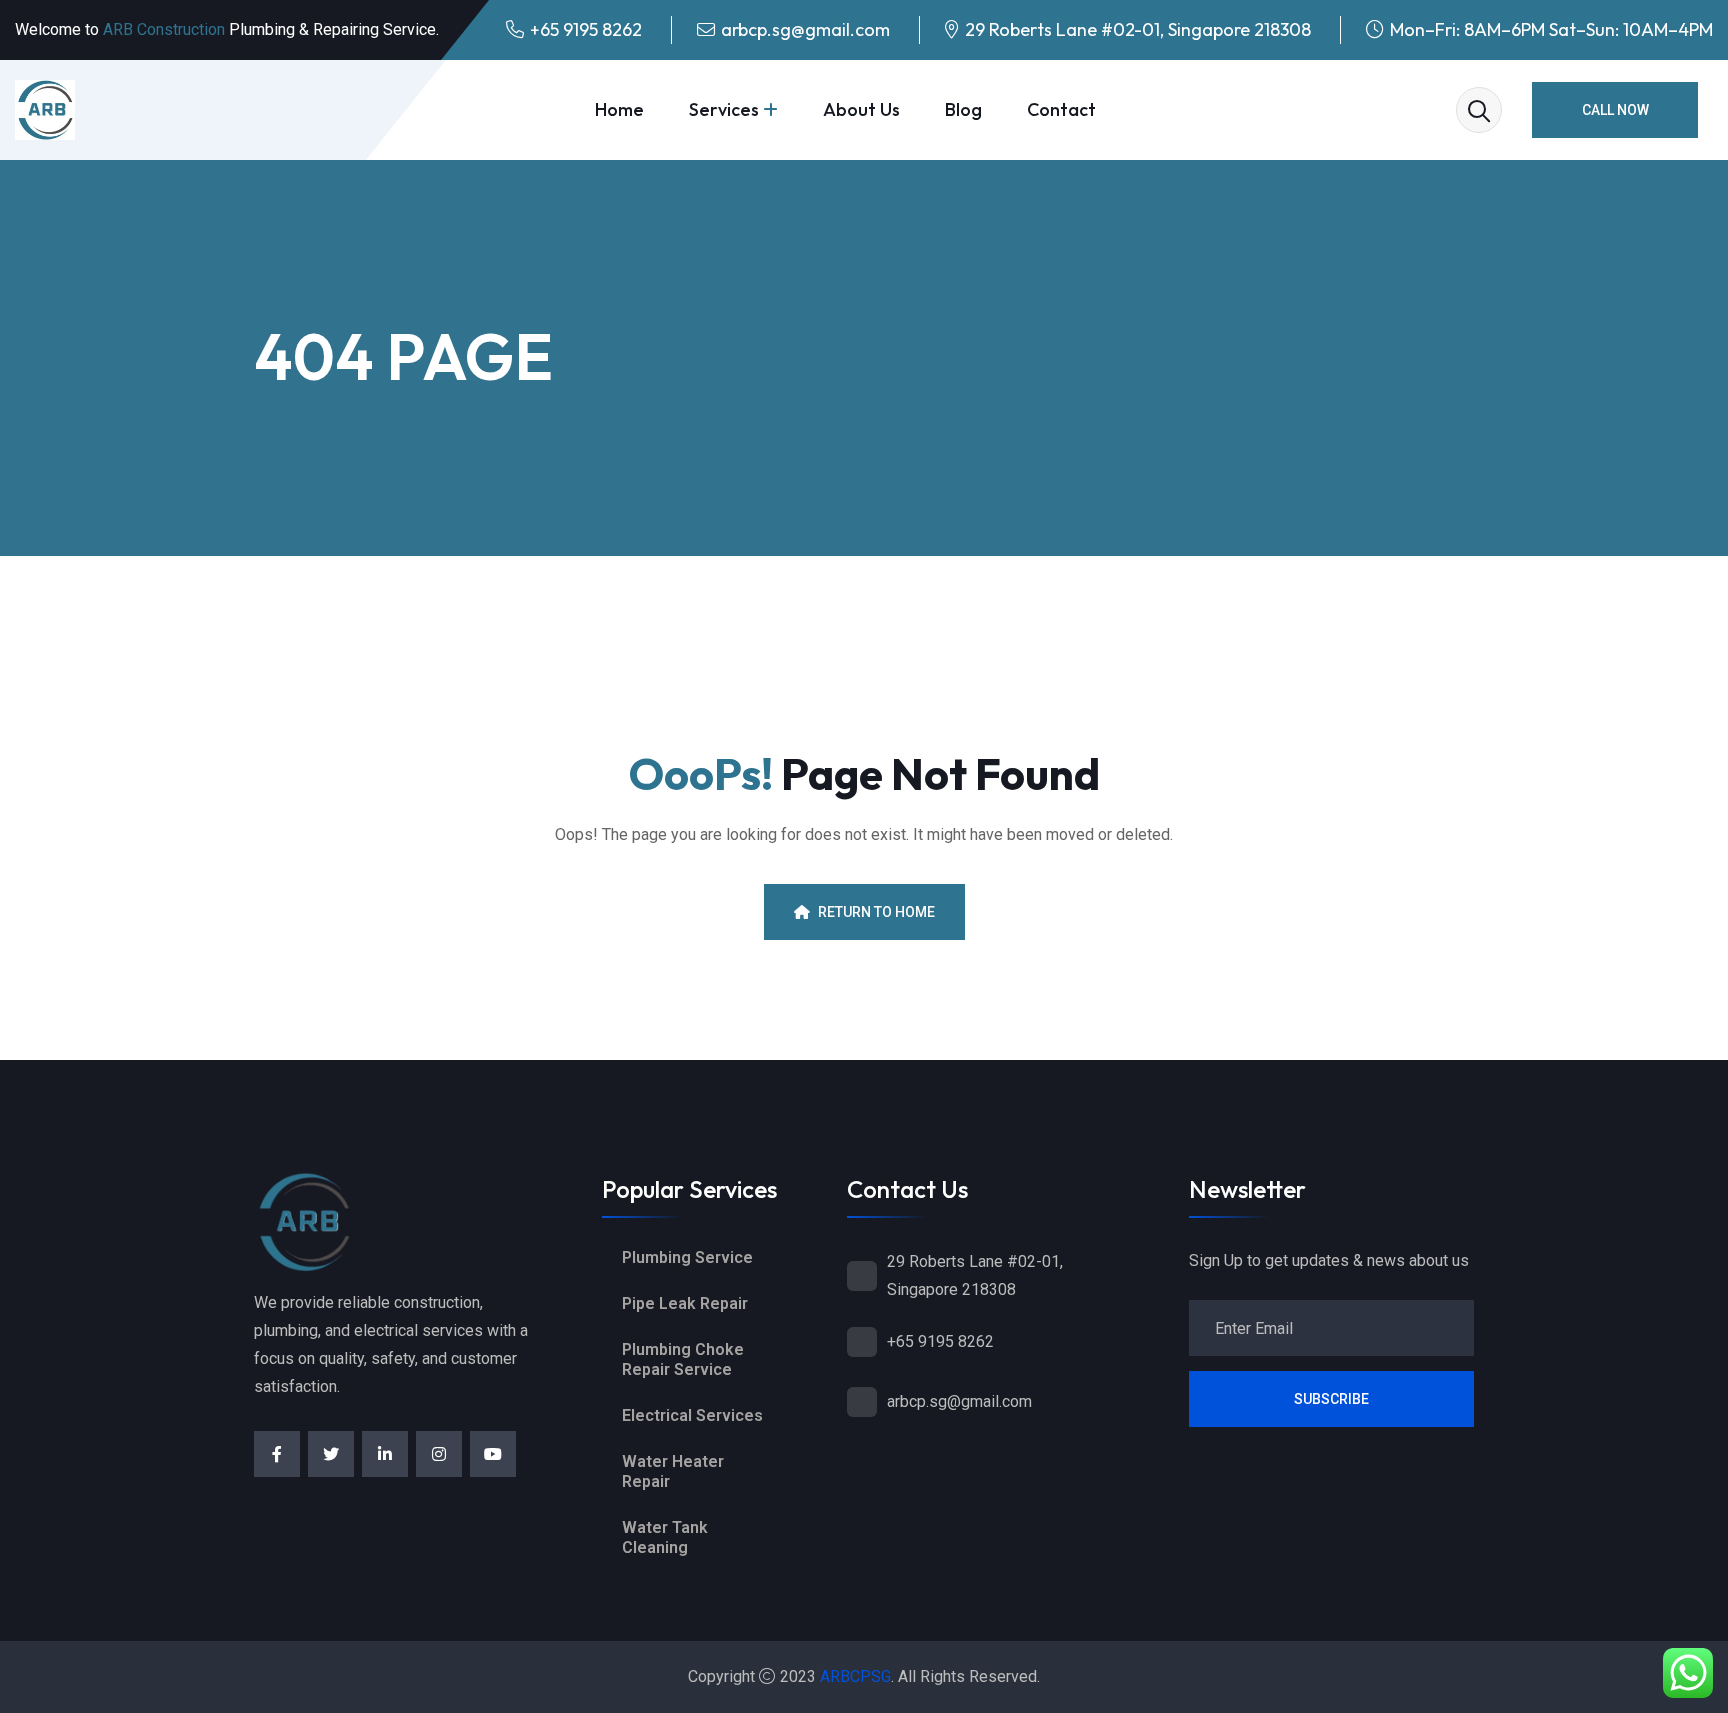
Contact (1061, 109)
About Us (861, 109)
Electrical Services (692, 1415)
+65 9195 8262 (586, 29)
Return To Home (876, 912)
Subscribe (1331, 1399)
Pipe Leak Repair (685, 1303)
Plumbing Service (687, 1257)
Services (724, 109)
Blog (963, 109)
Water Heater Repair (673, 1471)
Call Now (1615, 110)
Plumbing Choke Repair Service (683, 1359)
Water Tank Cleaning (665, 1537)
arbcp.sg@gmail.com (805, 29)
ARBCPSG (855, 1676)
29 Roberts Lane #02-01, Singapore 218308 (1138, 29)
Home (619, 109)
